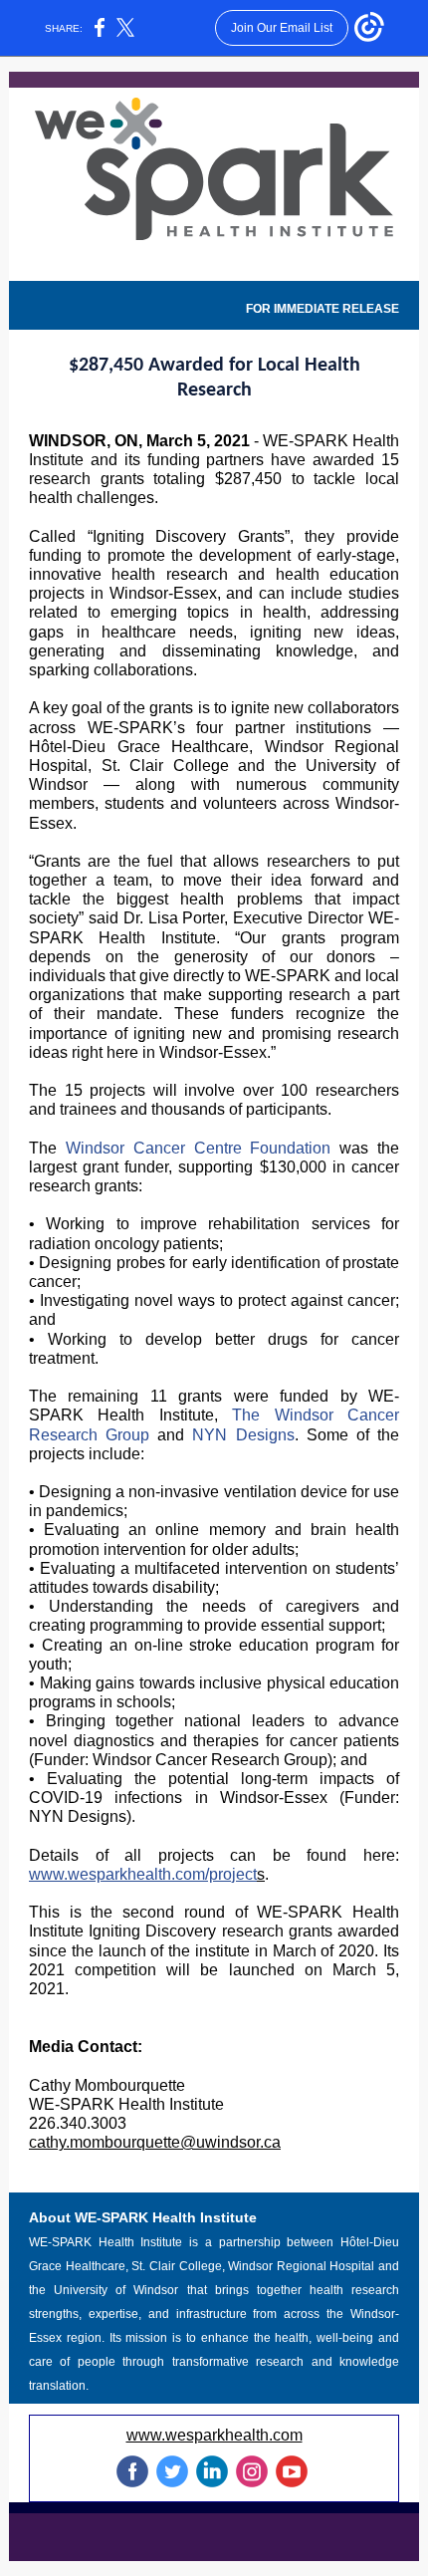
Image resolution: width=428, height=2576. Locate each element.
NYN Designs (243, 1435)
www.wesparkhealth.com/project (143, 1874)
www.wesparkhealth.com (214, 2435)
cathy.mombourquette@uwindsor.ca (155, 2142)
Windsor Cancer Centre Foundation (199, 1148)
